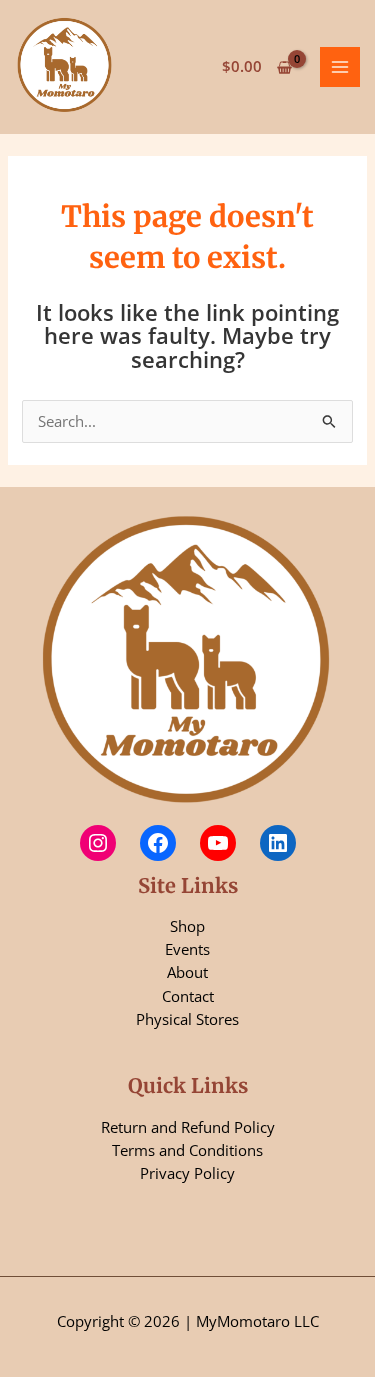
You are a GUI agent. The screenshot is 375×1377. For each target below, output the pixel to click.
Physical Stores (187, 1019)
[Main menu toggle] (340, 67)
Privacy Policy (187, 1173)
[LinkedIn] (278, 843)
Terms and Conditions (187, 1150)
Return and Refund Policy (188, 1127)
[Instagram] (98, 843)
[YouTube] (218, 843)
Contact (188, 996)
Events (187, 949)
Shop (187, 926)
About (187, 972)
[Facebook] (158, 843)
